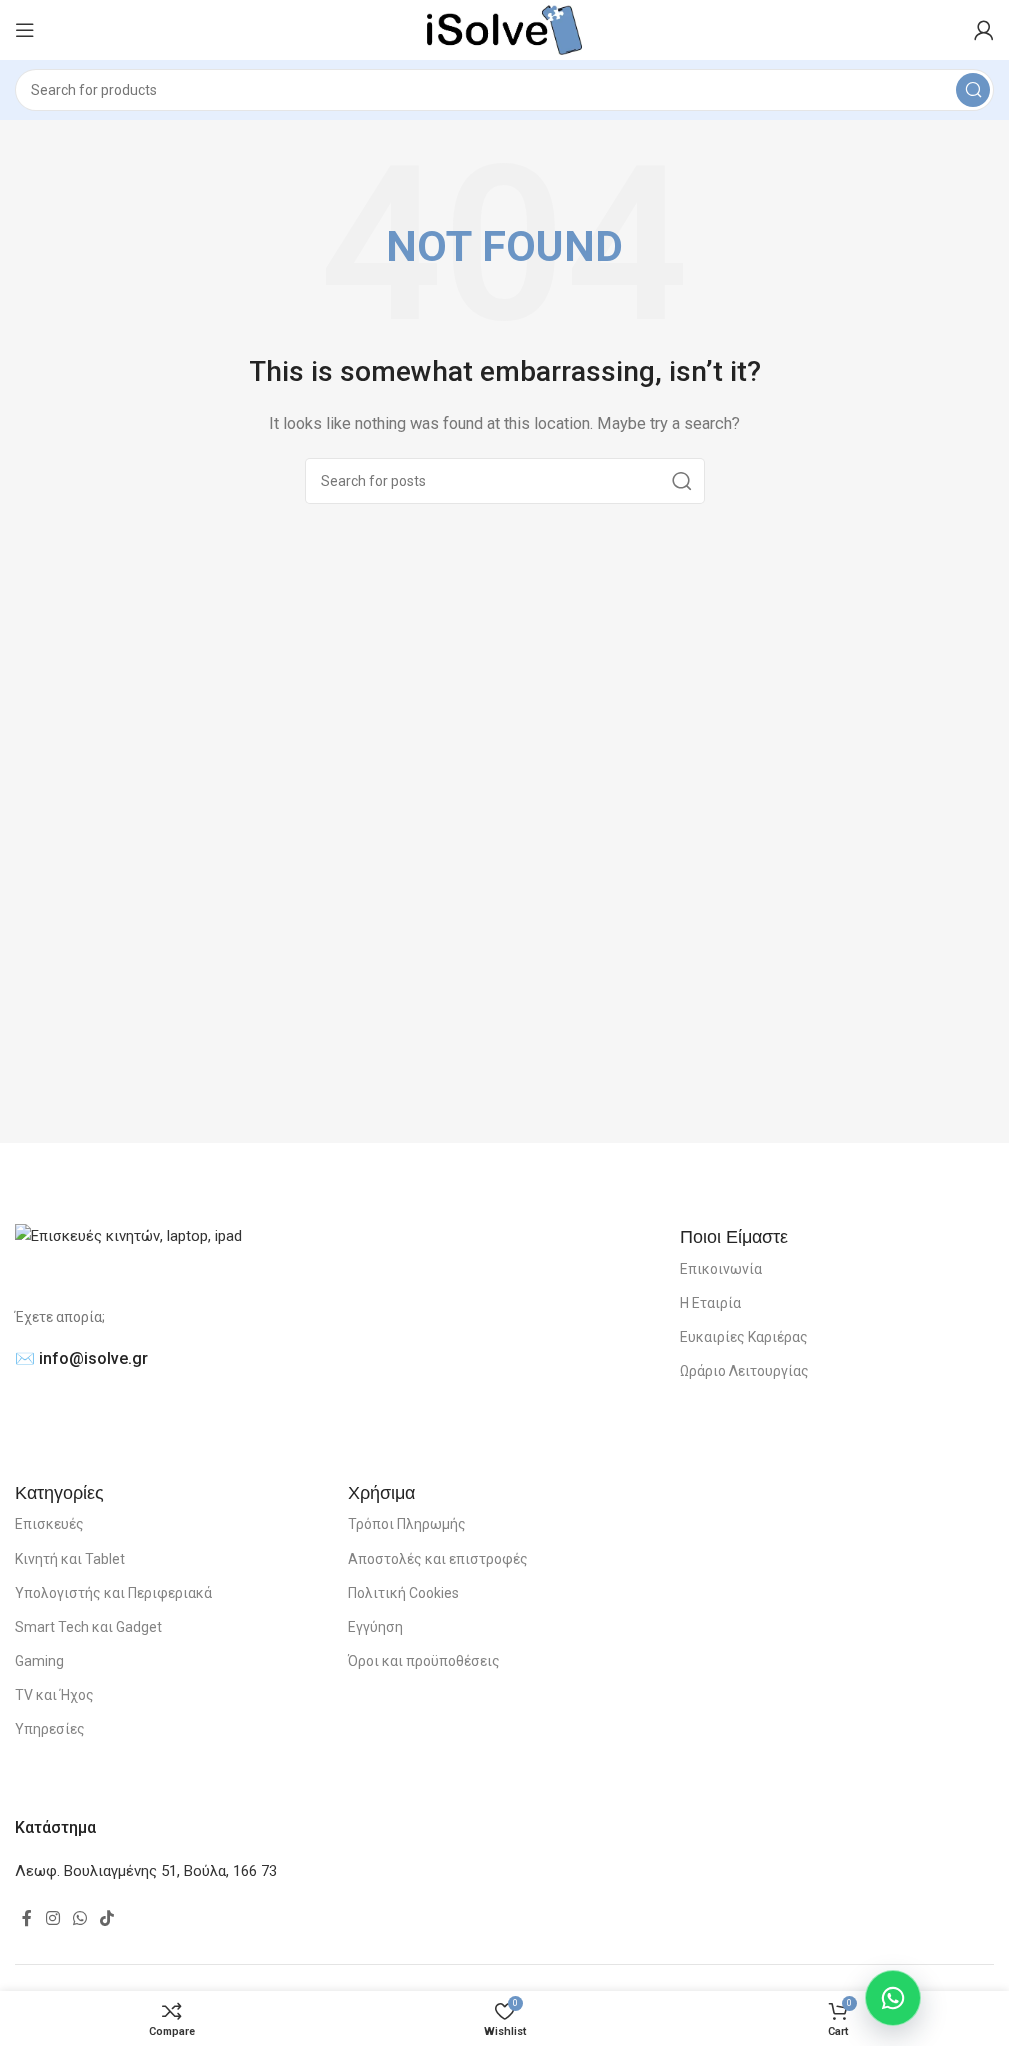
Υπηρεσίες (50, 1729)
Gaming (39, 1661)
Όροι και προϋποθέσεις (424, 1661)
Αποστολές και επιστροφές (438, 1559)
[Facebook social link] (27, 1918)
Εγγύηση (375, 1627)
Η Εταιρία (710, 1303)
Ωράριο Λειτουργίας (744, 1371)
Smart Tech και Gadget (88, 1627)
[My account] (984, 30)
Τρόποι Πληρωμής (407, 1524)
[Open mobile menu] (25, 30)
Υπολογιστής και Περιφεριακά (113, 1593)
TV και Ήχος (54, 1695)
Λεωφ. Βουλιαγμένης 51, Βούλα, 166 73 (146, 1871)
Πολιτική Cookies (403, 1593)
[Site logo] (504, 29)
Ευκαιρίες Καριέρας (744, 1337)
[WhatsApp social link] (79, 1918)
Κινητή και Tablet (70, 1559)
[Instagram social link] (52, 1918)
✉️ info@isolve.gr (81, 1358)
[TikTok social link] (107, 1918)
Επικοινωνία (721, 1269)
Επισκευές (49, 1524)
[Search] (973, 90)
